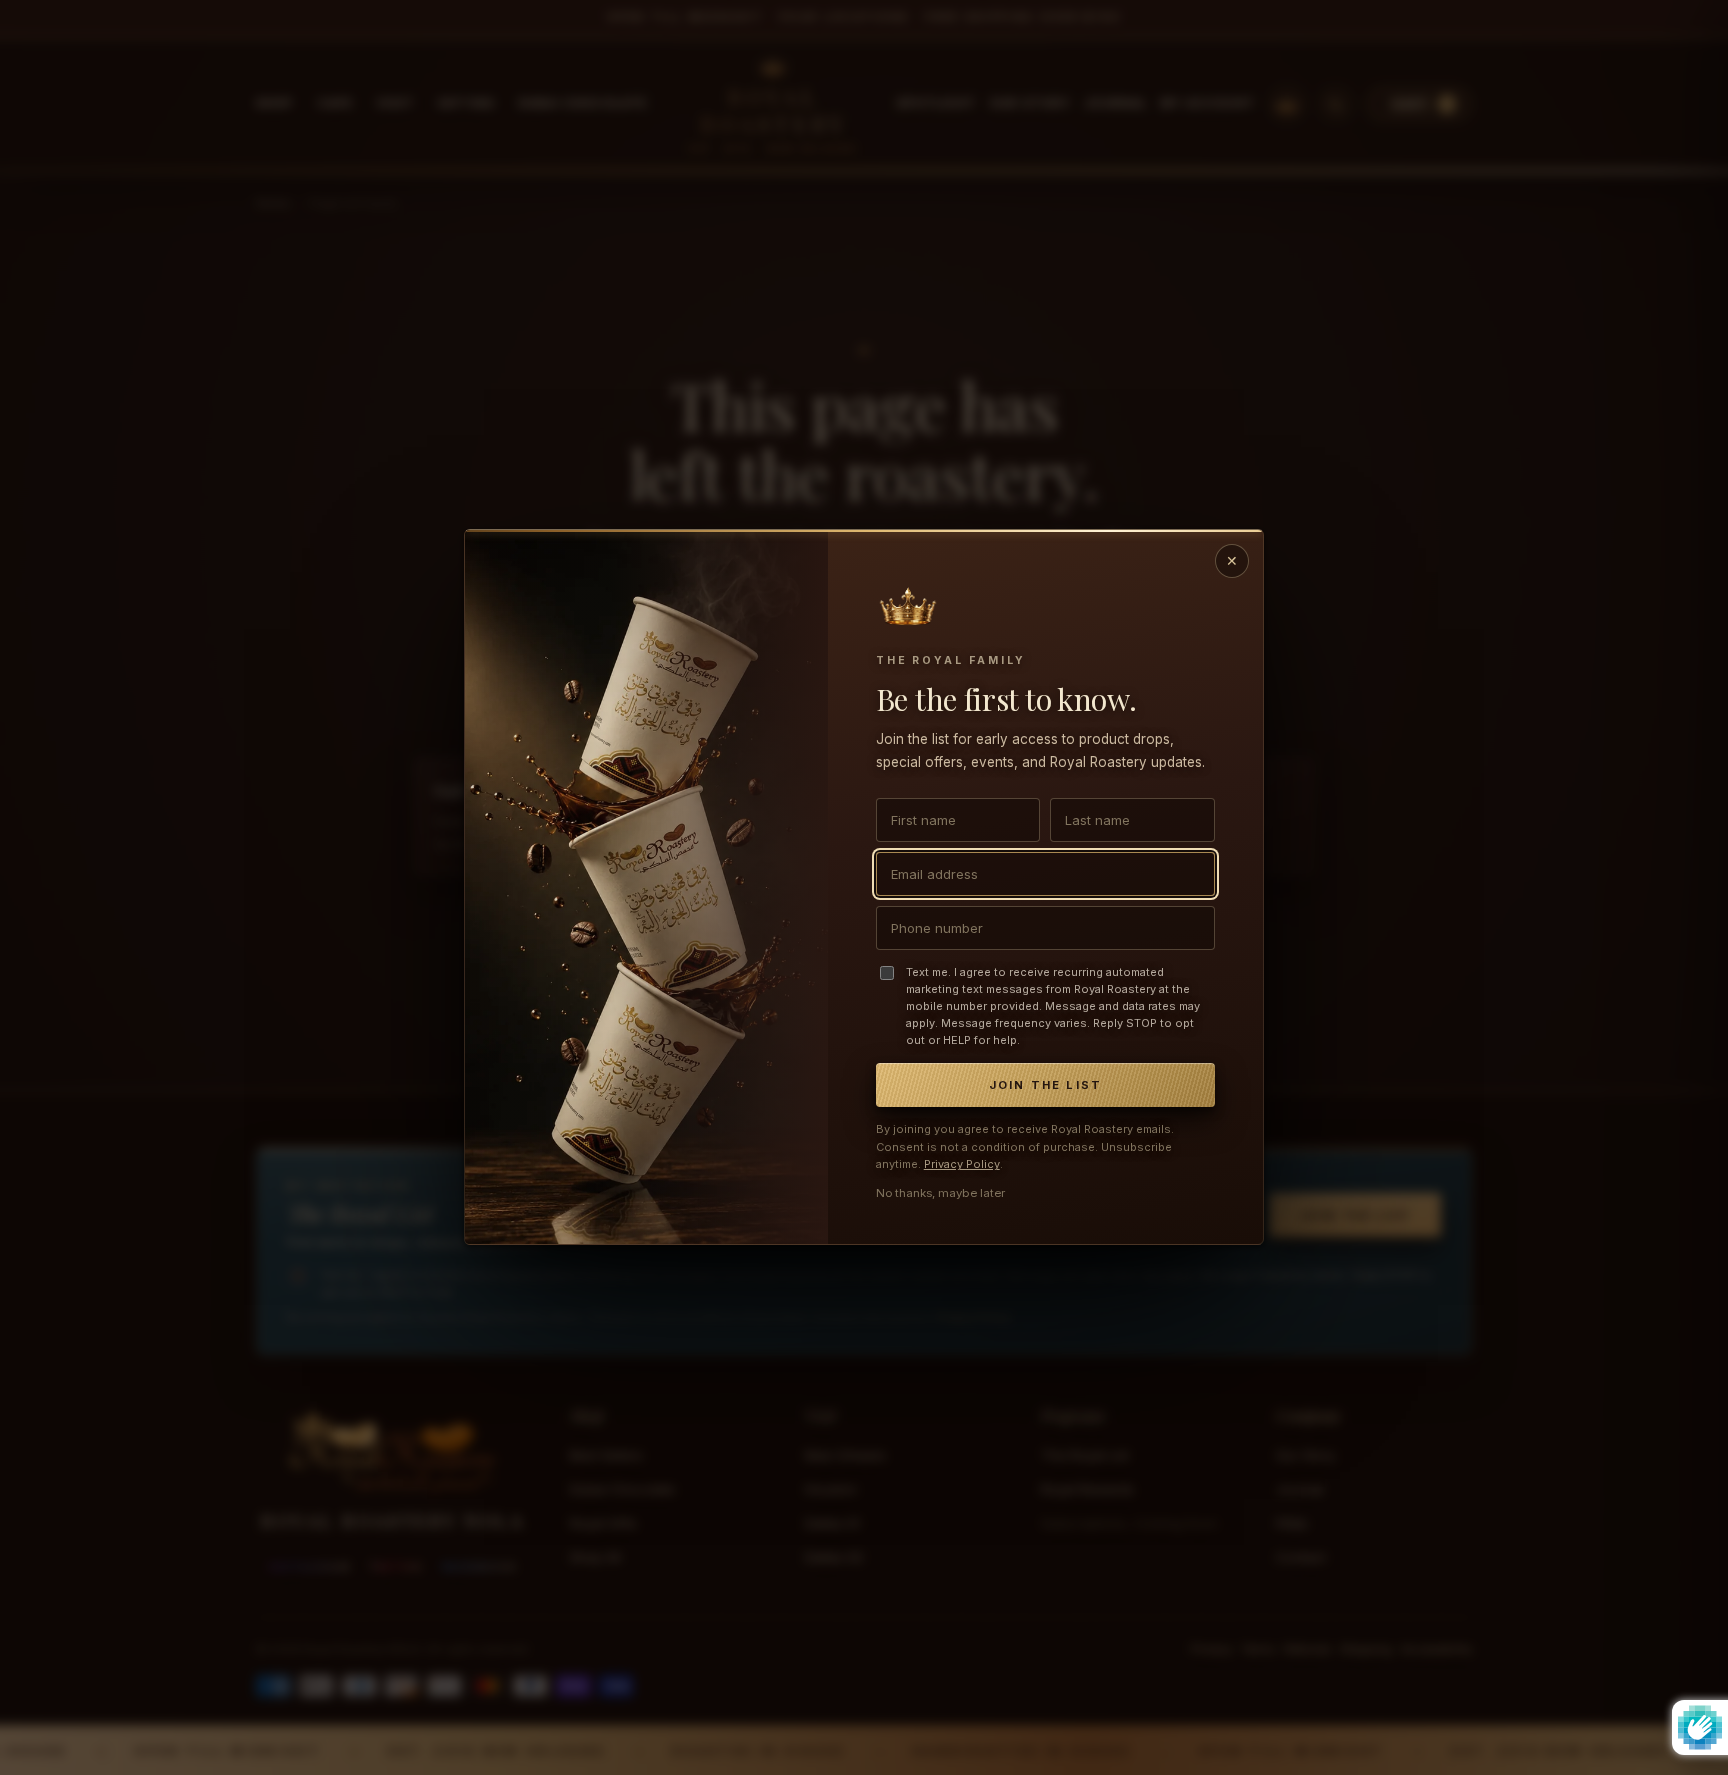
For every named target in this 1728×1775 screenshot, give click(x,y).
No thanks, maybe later (940, 1194)
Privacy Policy (962, 1165)
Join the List (1046, 1086)
